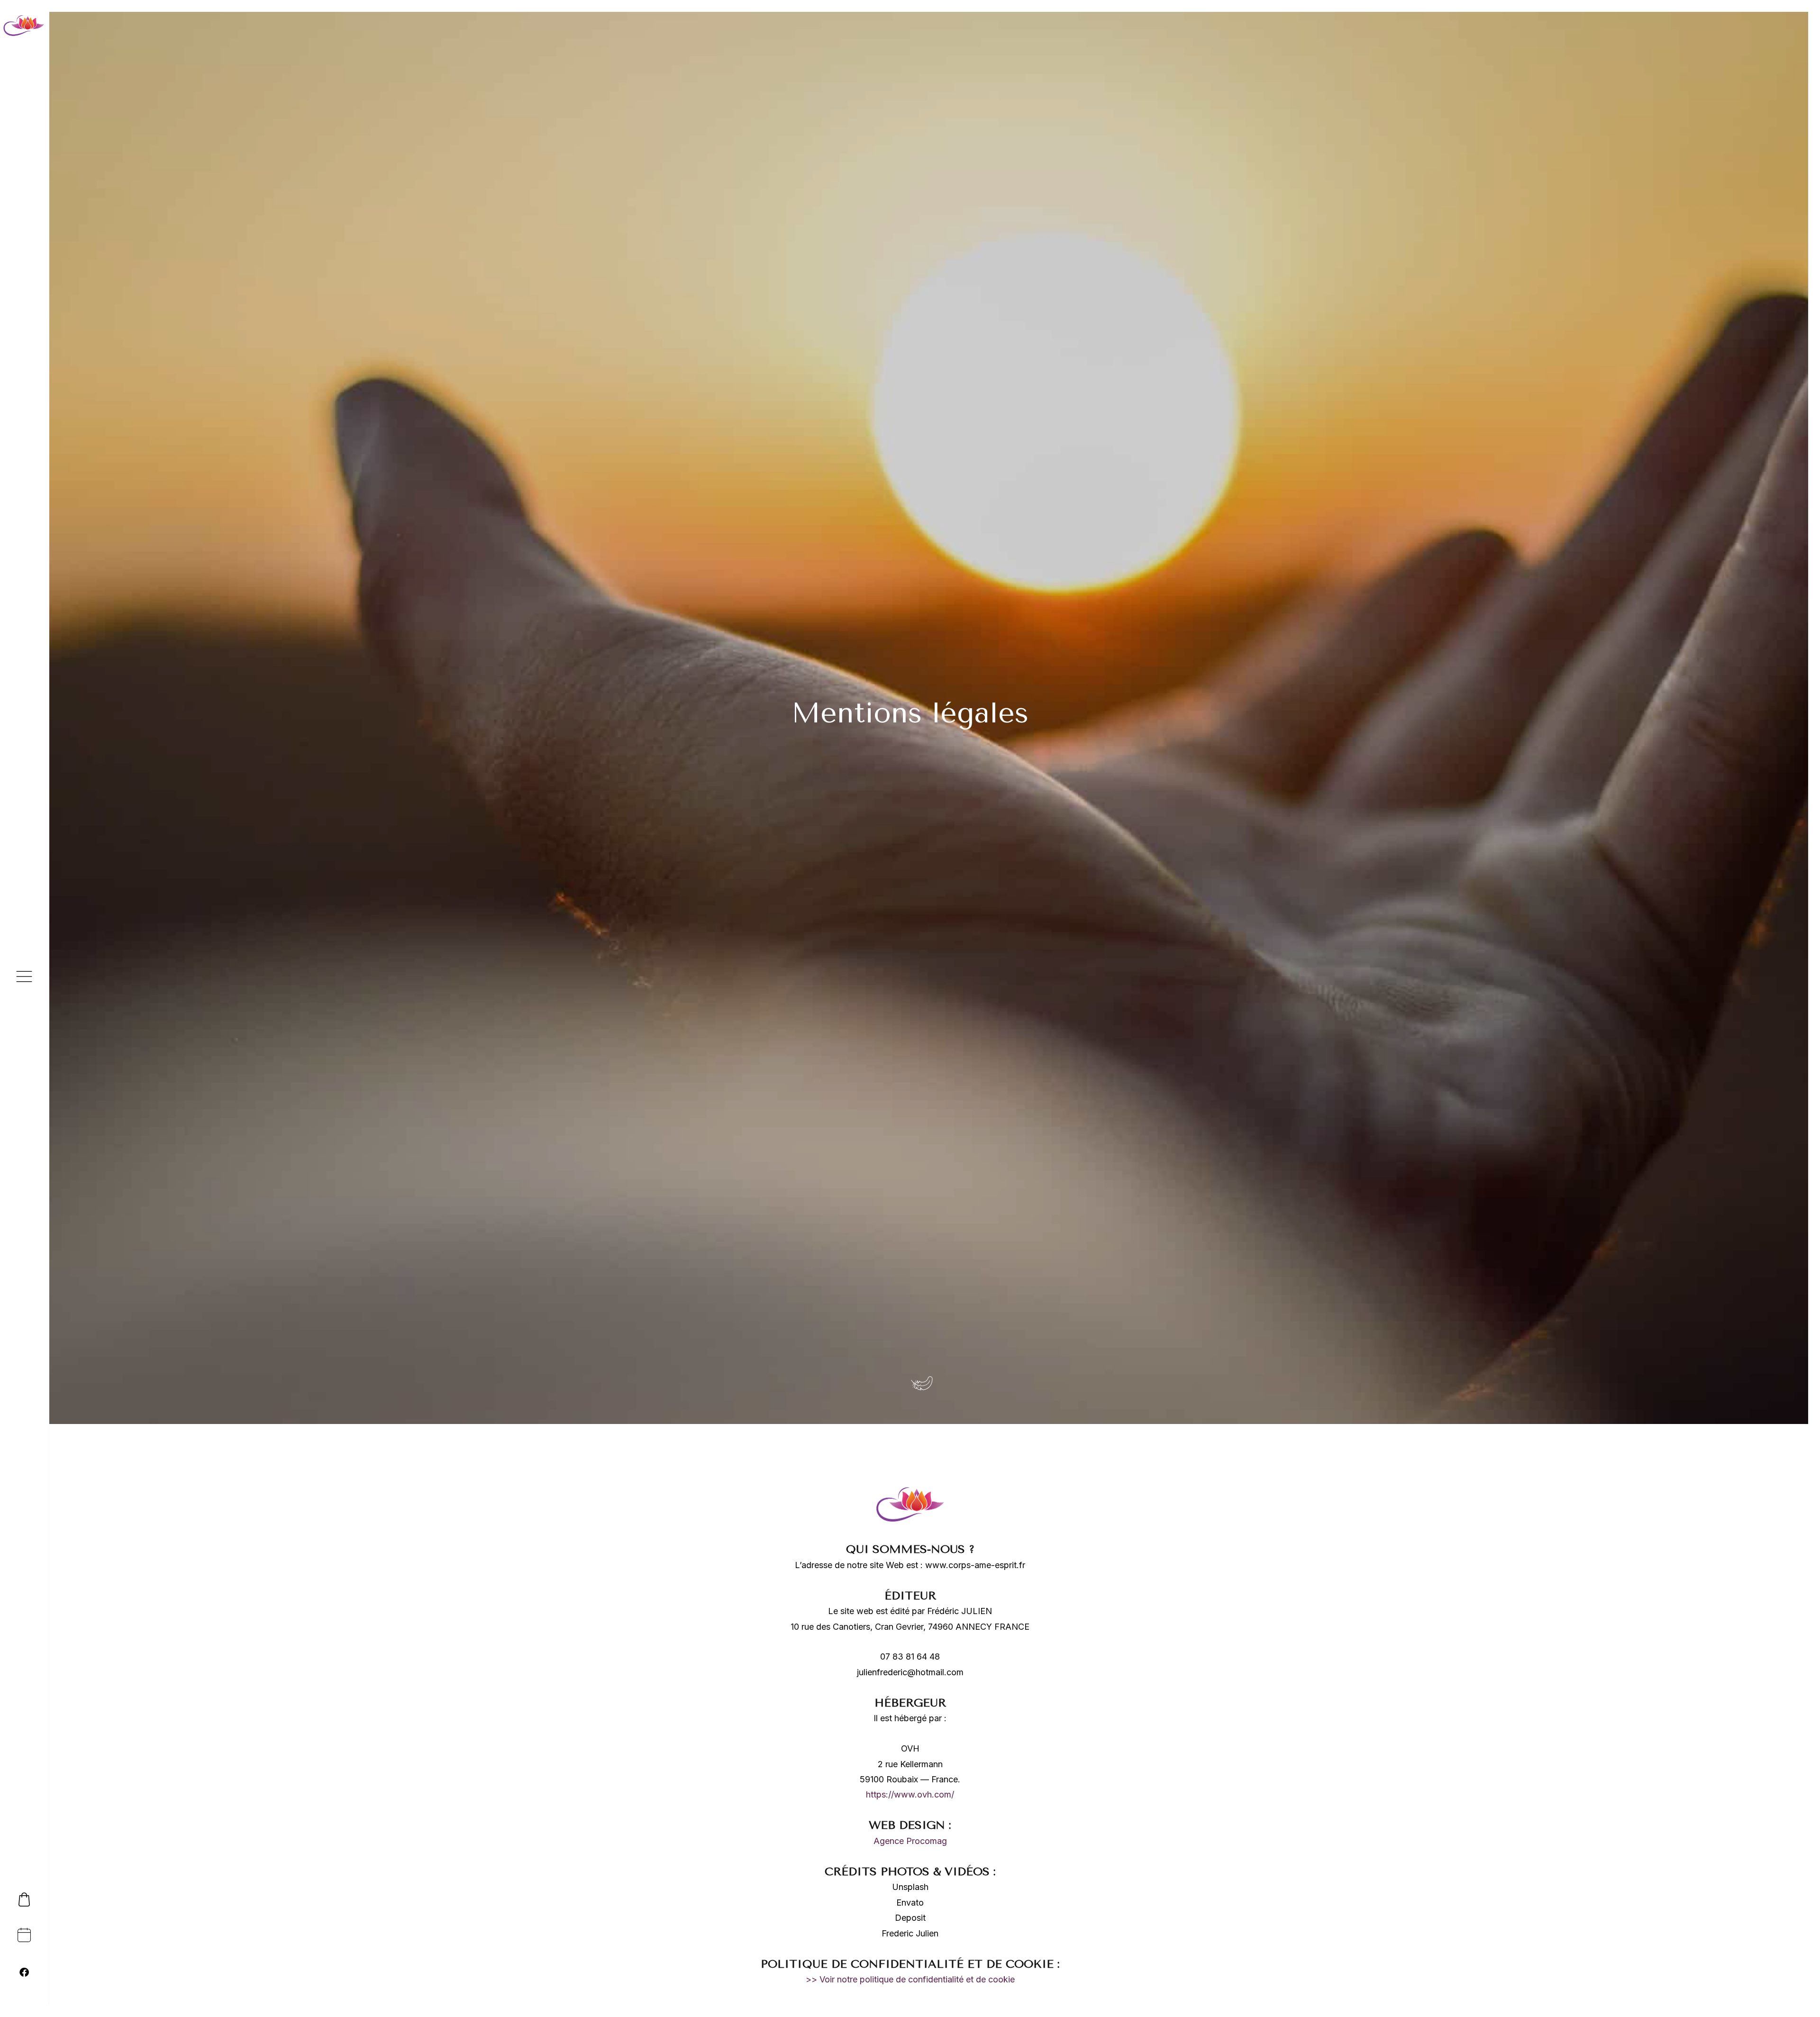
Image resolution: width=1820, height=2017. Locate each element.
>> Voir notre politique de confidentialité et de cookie (910, 1979)
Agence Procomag (910, 1841)
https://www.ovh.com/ (910, 1794)
